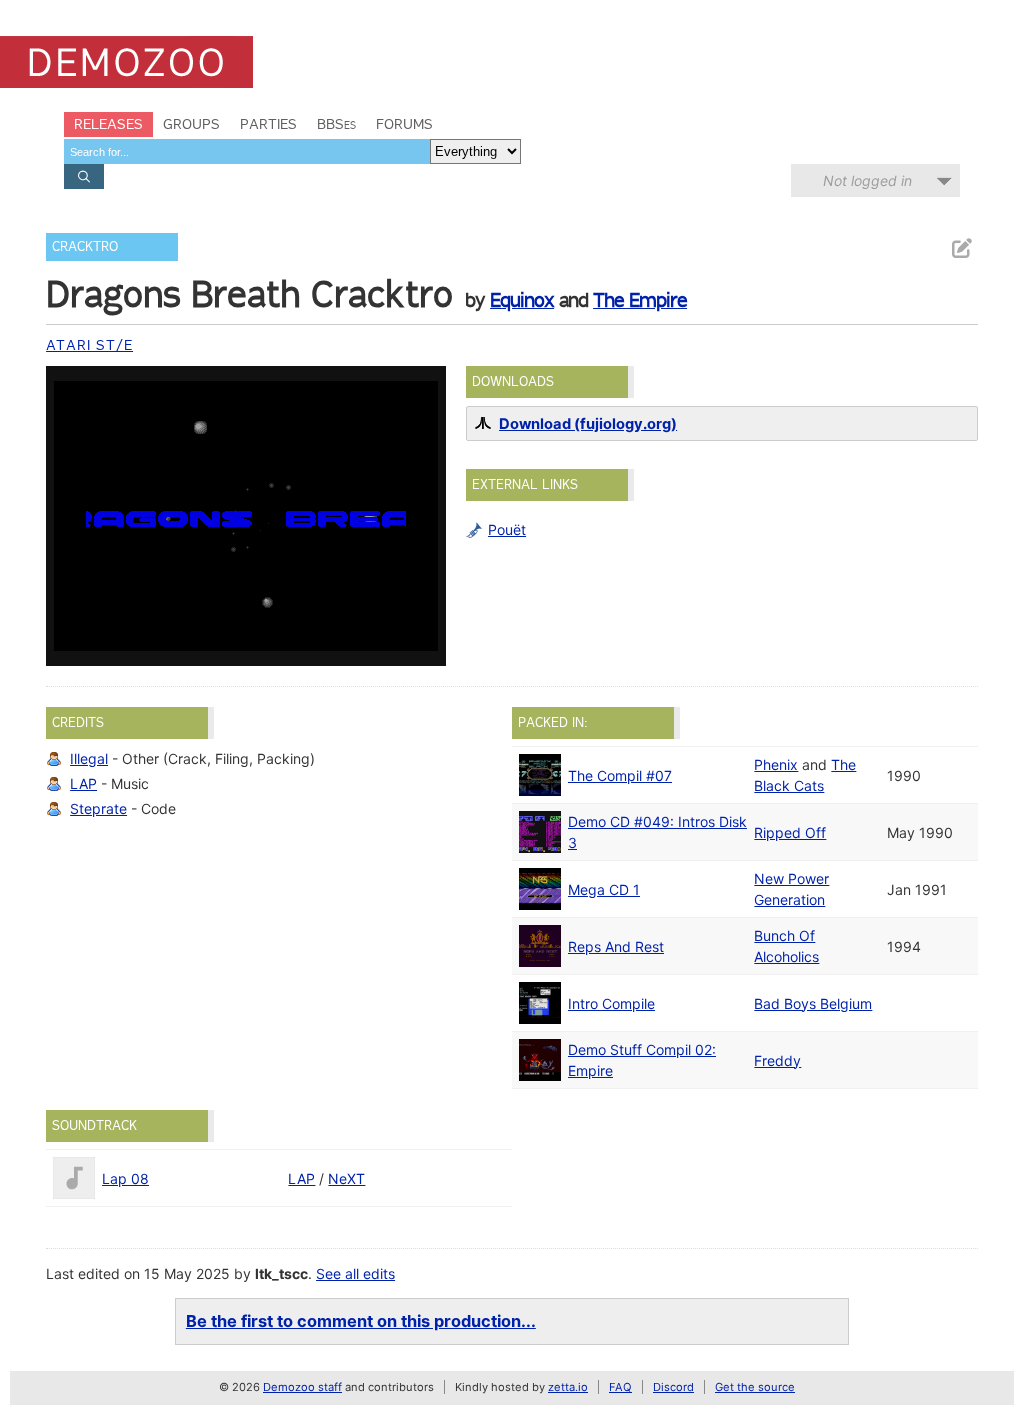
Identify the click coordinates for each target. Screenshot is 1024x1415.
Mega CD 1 (604, 889)
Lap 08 (125, 1178)
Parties (268, 124)
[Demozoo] (126, 62)
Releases (108, 124)
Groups (191, 124)
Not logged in (867, 180)
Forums (404, 124)
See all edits (355, 1273)
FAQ (620, 1387)
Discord (673, 1387)
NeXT (346, 1178)
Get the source (755, 1387)
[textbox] (247, 151)
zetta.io (568, 1387)
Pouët (507, 529)
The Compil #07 (620, 775)
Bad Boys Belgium (813, 1003)
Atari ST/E (89, 345)
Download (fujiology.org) (588, 424)
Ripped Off (790, 832)
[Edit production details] (961, 248)
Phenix (776, 764)
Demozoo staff (302, 1387)
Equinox (522, 300)
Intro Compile (611, 1003)
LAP (83, 783)
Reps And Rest (616, 946)
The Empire (640, 300)
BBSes (336, 124)
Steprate (98, 808)
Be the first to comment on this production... (361, 1321)
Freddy (777, 1060)
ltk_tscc (281, 1273)
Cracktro (85, 246)
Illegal (89, 758)
